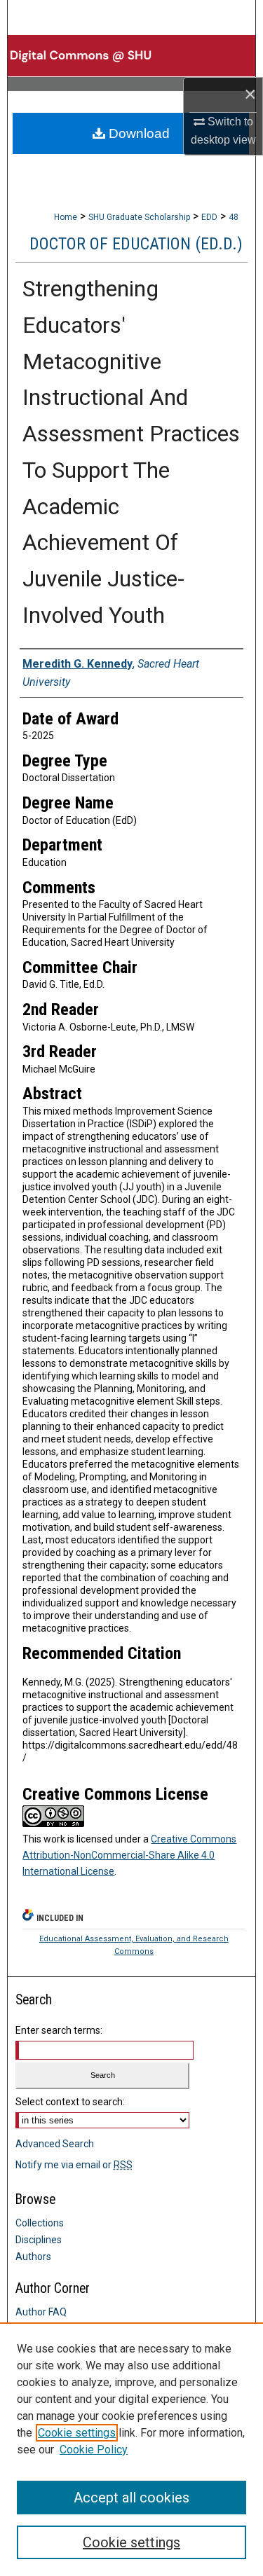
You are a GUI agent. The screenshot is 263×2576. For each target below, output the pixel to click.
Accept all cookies (131, 2498)
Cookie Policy (94, 2450)
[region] (131, 2449)
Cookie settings (77, 2433)
